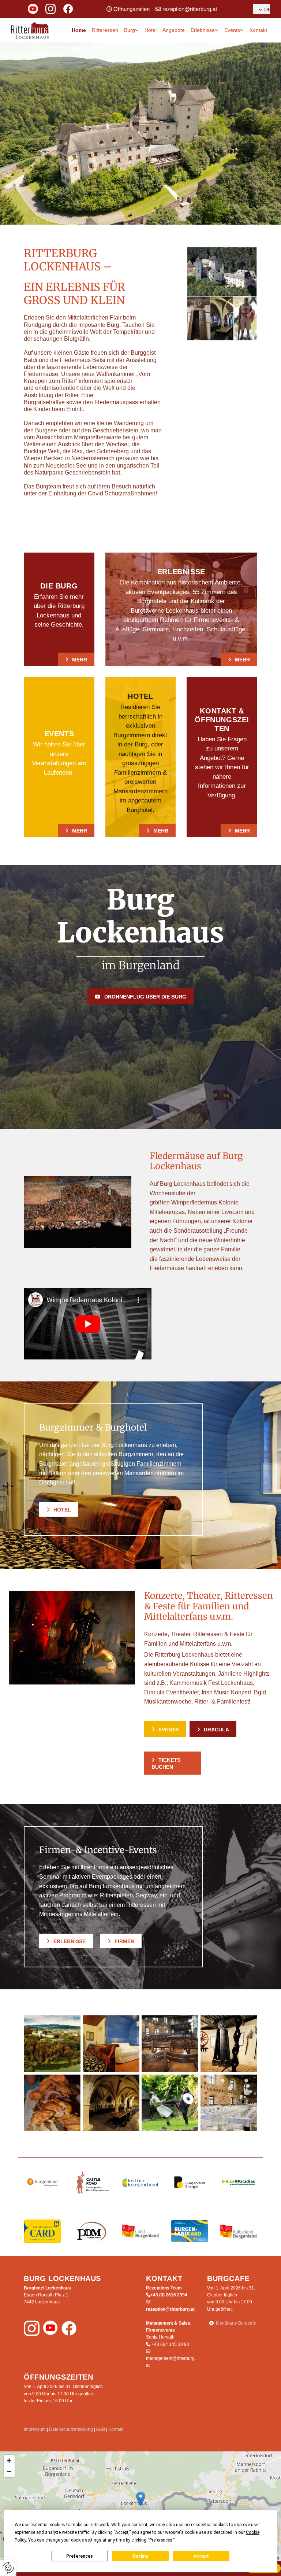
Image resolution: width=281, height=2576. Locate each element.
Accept (201, 2556)
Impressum (35, 2429)
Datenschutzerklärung (71, 2429)
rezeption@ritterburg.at (190, 9)
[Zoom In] (9, 2461)
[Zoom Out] (9, 2472)
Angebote (174, 30)
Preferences (80, 2556)
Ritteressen (105, 30)
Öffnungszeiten (132, 9)
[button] (76, 659)
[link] (131, 30)
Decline (140, 2556)
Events (232, 30)
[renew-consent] (8, 2568)
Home (79, 30)
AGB (100, 2429)
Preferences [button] (161, 2540)
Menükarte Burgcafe (236, 2323)
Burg (130, 30)
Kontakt (258, 30)
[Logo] (30, 30)
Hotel (151, 30)
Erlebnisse (203, 30)
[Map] (140, 2506)
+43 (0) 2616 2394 (169, 2295)
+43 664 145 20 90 (170, 2344)
